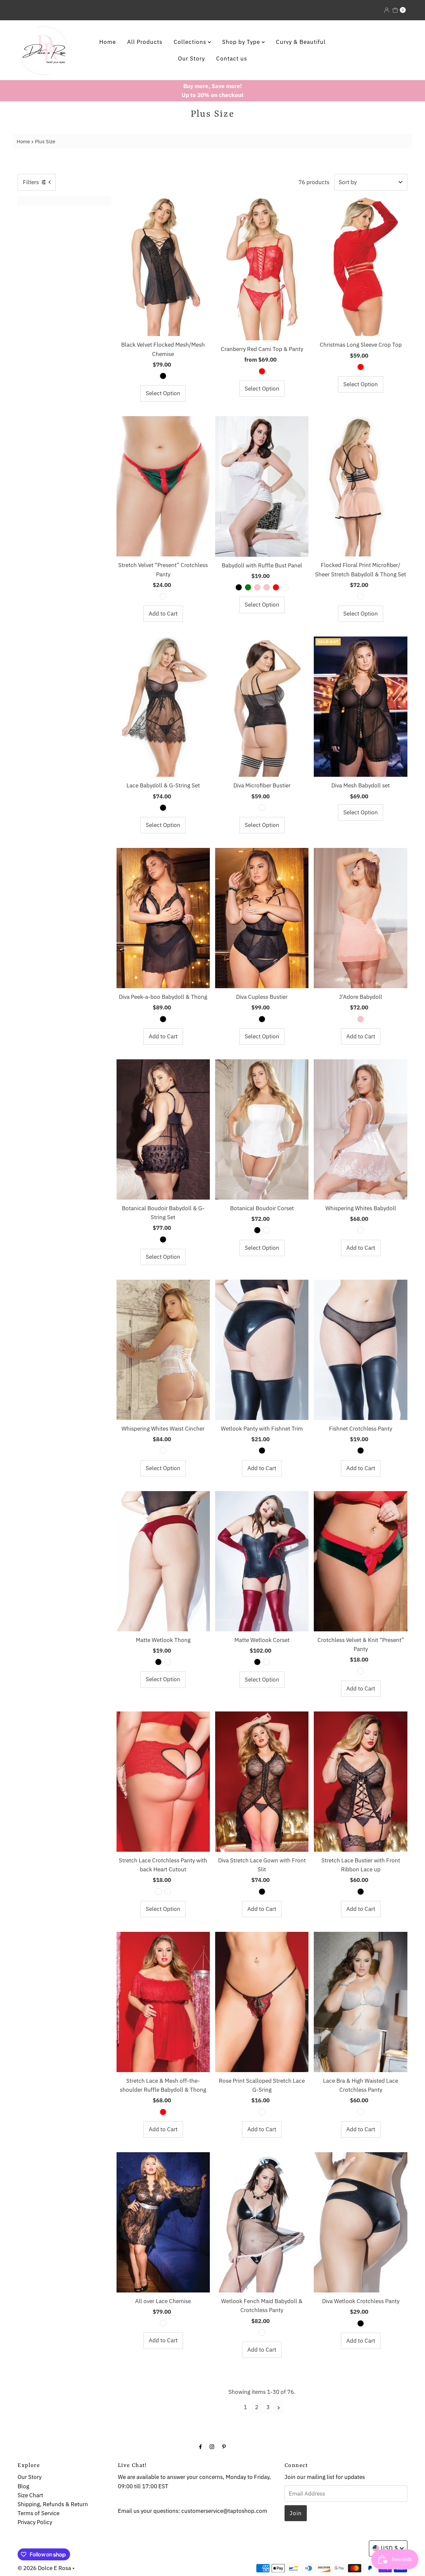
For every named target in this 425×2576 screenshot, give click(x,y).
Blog (23, 2486)
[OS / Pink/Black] (361, 596)
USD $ (389, 2548)
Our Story (191, 59)
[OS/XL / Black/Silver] (163, 2323)
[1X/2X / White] (267, 1230)
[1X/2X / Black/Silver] (262, 808)
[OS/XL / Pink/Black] (158, 1892)
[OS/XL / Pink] (267, 587)
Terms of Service (39, 2513)
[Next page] (279, 2407)
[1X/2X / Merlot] (267, 1662)
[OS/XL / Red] (276, 587)
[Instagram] (212, 2446)
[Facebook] (201, 2446)
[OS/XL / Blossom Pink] (361, 1019)
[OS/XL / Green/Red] (163, 596)
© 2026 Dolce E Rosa (44, 2568)
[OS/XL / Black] (239, 587)
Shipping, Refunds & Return (53, 2504)
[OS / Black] (163, 376)
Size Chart (30, 2495)
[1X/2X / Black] (262, 1019)
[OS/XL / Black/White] (262, 2332)
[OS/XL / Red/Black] (168, 1892)
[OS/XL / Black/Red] (262, 2112)
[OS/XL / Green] (248, 587)
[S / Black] (163, 808)
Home (108, 42)
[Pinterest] (224, 2446)
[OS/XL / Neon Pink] (257, 587)
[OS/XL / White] (285, 587)
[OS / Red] (262, 371)
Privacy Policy (35, 2522)
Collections (191, 42)
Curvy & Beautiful (301, 42)
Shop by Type (242, 42)
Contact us (232, 59)
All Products (145, 42)
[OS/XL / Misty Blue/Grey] (361, 2112)
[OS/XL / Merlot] (168, 1662)
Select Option (163, 393)
